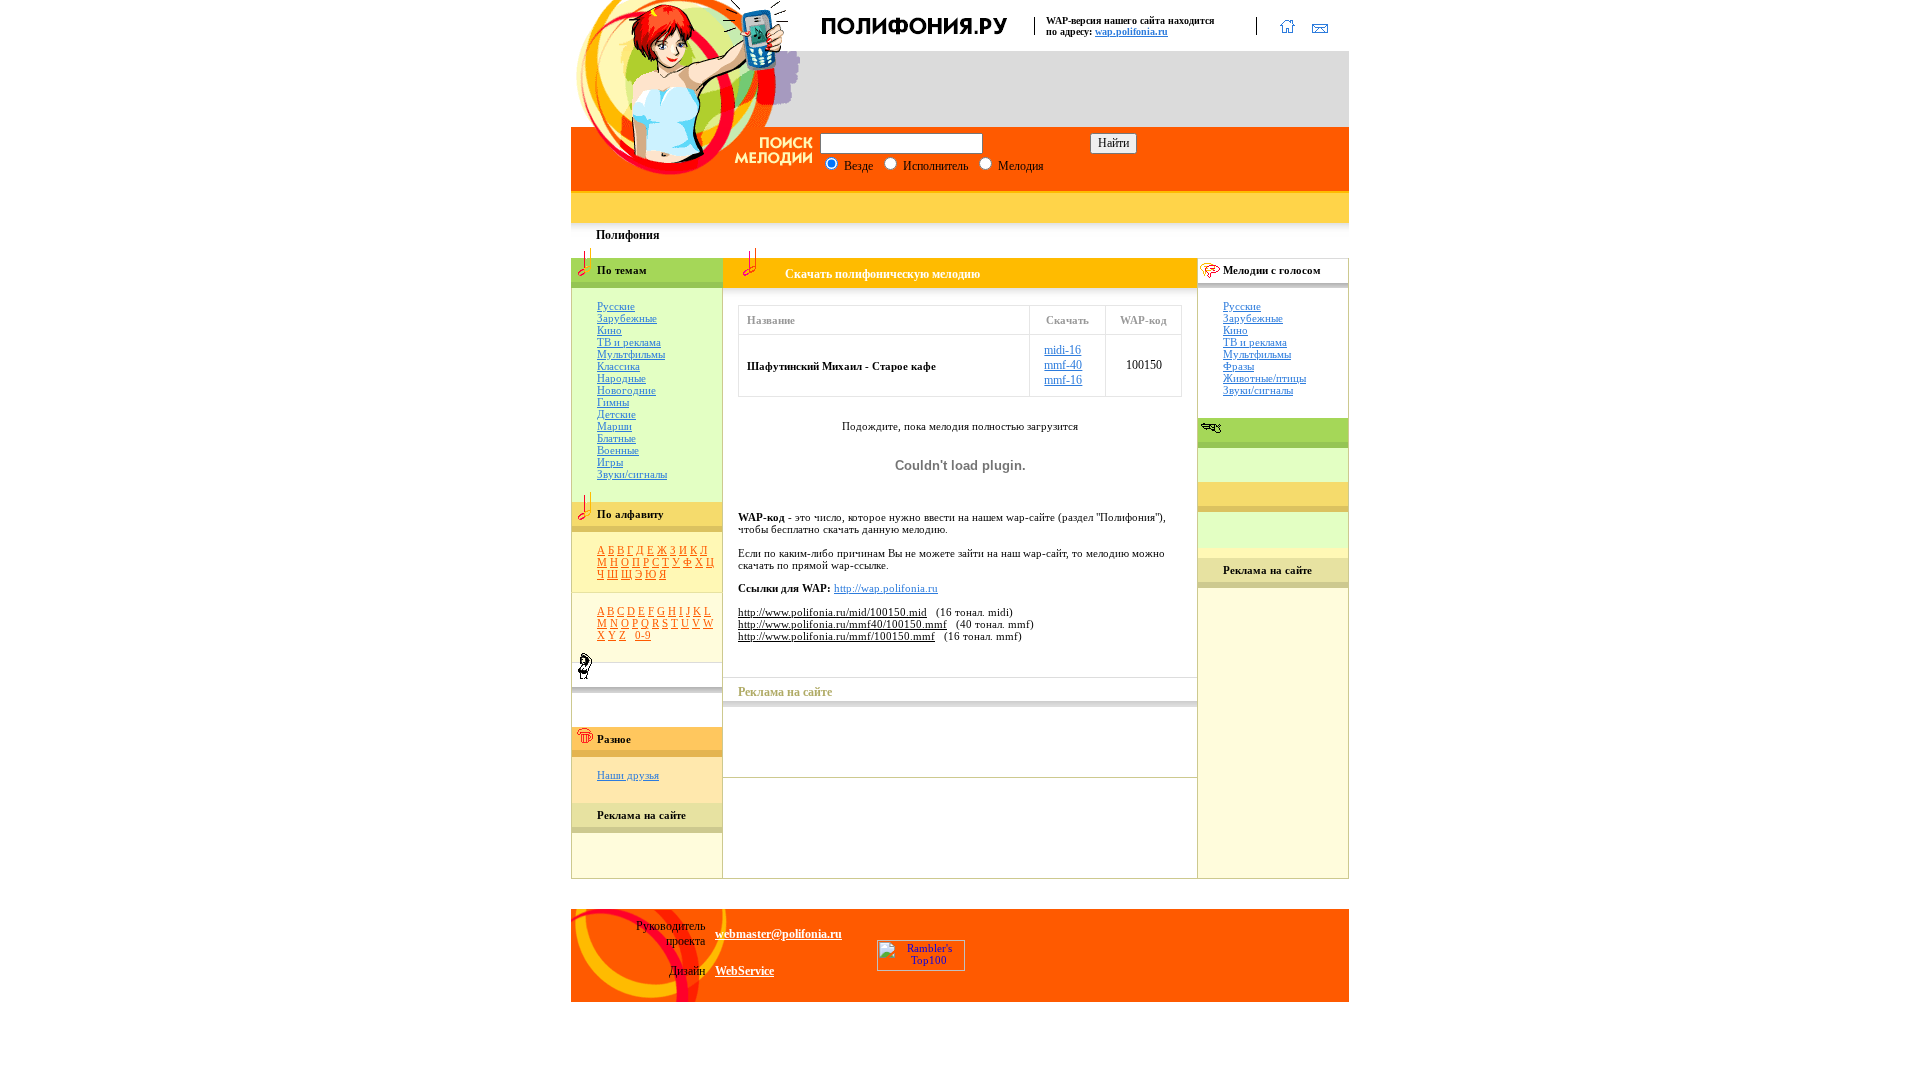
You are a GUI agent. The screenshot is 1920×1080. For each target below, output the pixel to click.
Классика (618, 366)
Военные (618, 450)
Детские (616, 414)
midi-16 (1062, 350)
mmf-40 (1063, 365)
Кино (609, 330)
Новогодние (626, 390)
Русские (616, 306)
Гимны (613, 402)
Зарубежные (627, 318)
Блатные (616, 438)
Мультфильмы (631, 354)
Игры (610, 462)
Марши (614, 426)
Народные (621, 378)
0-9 (643, 635)
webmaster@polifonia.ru (778, 934)
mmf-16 (1063, 380)
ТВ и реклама (629, 342)
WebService (744, 971)
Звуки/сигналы (632, 474)
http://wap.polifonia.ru (886, 588)
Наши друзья (628, 775)
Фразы (1238, 366)
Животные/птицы (1264, 378)
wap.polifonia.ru (1131, 31)
